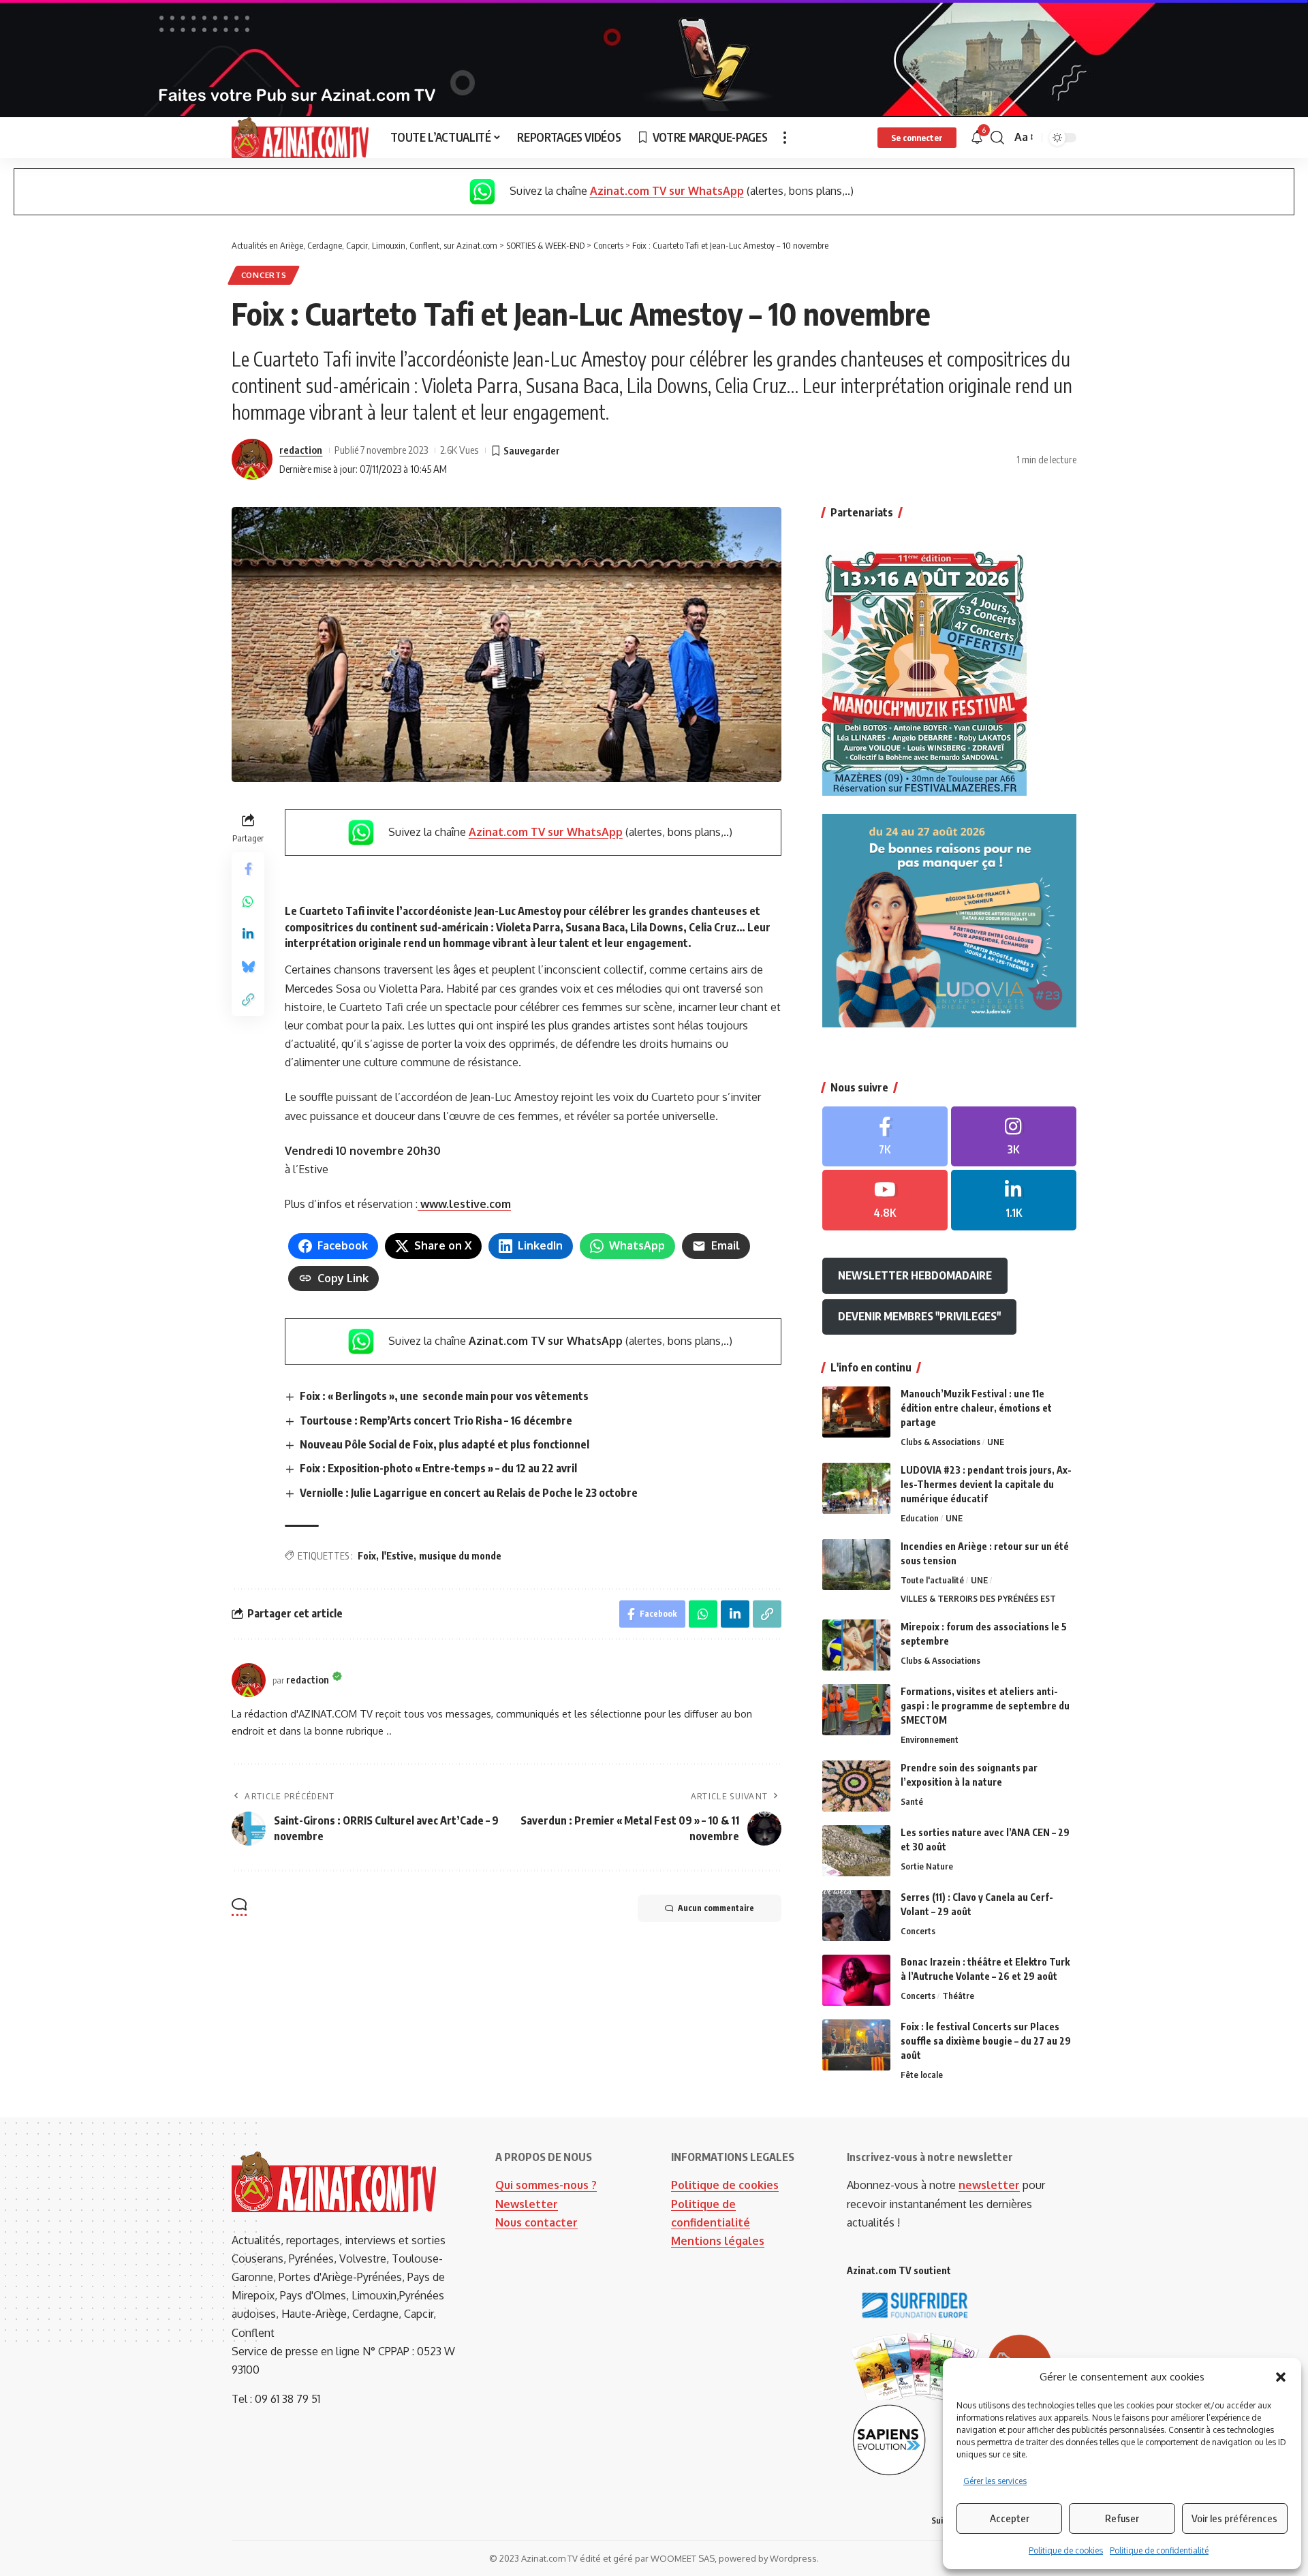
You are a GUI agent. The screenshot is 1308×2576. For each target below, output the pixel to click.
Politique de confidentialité (1159, 2550)
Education (920, 1518)
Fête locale (922, 2075)
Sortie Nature (927, 1866)
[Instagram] (1014, 1137)
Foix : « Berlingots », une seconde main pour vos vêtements (445, 1396)
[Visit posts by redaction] (252, 459)
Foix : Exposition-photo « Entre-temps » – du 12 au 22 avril (438, 1468)
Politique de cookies (1066, 2550)
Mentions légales (718, 2241)
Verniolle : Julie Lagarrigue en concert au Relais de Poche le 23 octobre (469, 1493)
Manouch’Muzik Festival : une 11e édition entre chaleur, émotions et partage (976, 1408)
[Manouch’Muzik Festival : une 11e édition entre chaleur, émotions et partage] (856, 1412)
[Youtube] (885, 1200)
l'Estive (398, 1556)
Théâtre (958, 1996)
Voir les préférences (1234, 2518)
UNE (996, 1442)
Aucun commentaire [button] (716, 1908)
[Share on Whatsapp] (248, 901)
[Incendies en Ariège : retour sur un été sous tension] (856, 1565)
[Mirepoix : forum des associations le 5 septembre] (856, 1645)
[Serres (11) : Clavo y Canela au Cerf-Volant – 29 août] (856, 1915)
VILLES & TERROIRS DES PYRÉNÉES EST (978, 1598)
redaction (301, 450)
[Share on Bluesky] (248, 966)
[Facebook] (885, 1137)
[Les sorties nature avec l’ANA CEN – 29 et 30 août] (856, 1851)
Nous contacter (536, 2222)
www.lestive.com (464, 1204)
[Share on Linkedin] (248, 933)
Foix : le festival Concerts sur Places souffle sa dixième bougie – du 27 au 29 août (986, 2041)
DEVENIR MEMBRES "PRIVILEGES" (919, 1316)
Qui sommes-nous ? (546, 2185)
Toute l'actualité (932, 1580)
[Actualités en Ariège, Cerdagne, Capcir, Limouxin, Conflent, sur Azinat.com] (300, 138)
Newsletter (527, 2204)
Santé (912, 1801)
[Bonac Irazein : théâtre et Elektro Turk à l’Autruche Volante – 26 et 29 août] (856, 1980)
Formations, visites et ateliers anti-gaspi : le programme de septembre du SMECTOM (985, 1706)
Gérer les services (995, 2481)
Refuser (1122, 2518)
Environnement (930, 1739)
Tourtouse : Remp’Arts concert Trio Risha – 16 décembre (436, 1421)
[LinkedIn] (1014, 1200)
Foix (367, 1556)
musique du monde (460, 1556)
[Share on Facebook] (248, 868)
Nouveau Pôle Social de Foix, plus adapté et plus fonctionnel (445, 1444)
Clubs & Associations (940, 1442)
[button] (1281, 2377)
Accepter (1010, 2518)
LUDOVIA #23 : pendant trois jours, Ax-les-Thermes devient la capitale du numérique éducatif (986, 1484)
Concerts (264, 275)
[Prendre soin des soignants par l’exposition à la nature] (856, 1786)
